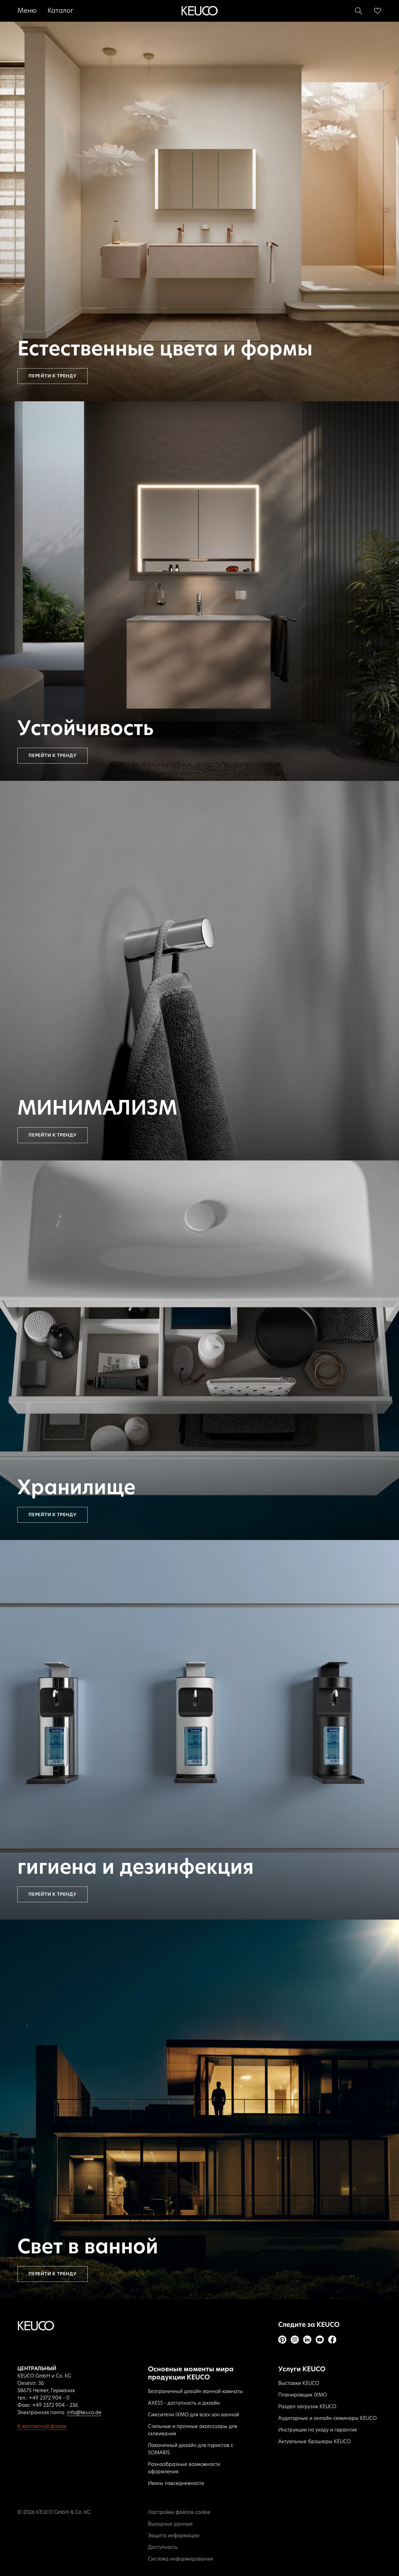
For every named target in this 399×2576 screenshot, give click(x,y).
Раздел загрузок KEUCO (307, 2407)
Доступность (163, 2548)
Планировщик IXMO (303, 2395)
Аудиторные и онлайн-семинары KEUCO (327, 2418)
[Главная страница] (199, 11)
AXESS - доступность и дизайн (184, 2403)
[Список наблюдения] (378, 11)
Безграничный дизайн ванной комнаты (195, 2392)
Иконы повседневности (176, 2484)
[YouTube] (320, 2340)
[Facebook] (332, 2340)
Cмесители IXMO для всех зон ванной (194, 2415)
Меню (27, 11)
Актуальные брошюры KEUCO (314, 2442)
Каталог (60, 11)
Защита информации (174, 2536)
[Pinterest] (282, 2340)
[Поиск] (359, 11)
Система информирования (180, 2559)
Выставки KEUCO (299, 2383)
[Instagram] (295, 2340)
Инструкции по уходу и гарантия (317, 2430)
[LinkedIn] (307, 2340)
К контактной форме (42, 2427)
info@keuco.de (84, 2413)
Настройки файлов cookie (179, 2513)
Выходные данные (170, 2524)
